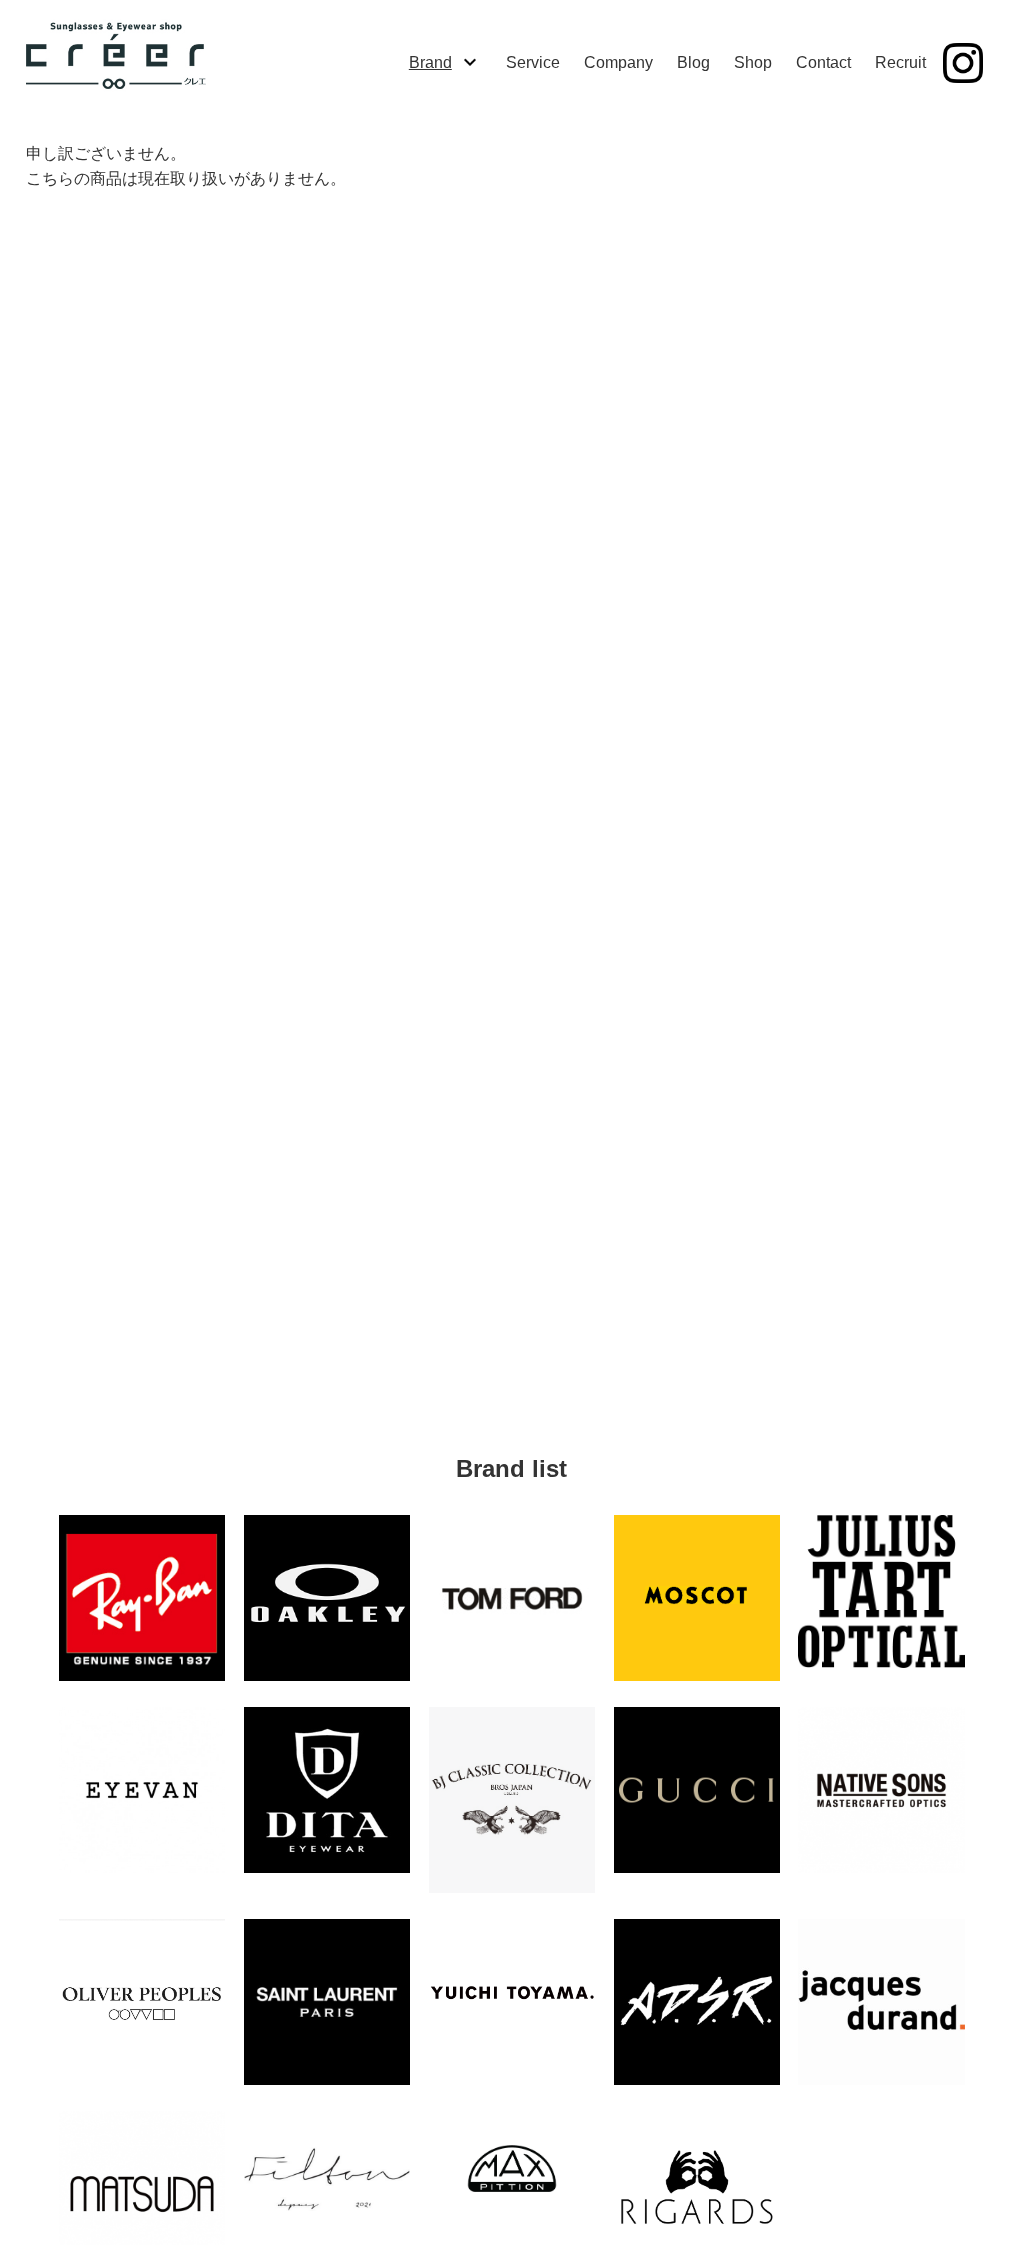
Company (618, 62)
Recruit (900, 62)
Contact (823, 62)
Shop (753, 62)
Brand (430, 62)
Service (533, 62)
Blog (693, 62)
